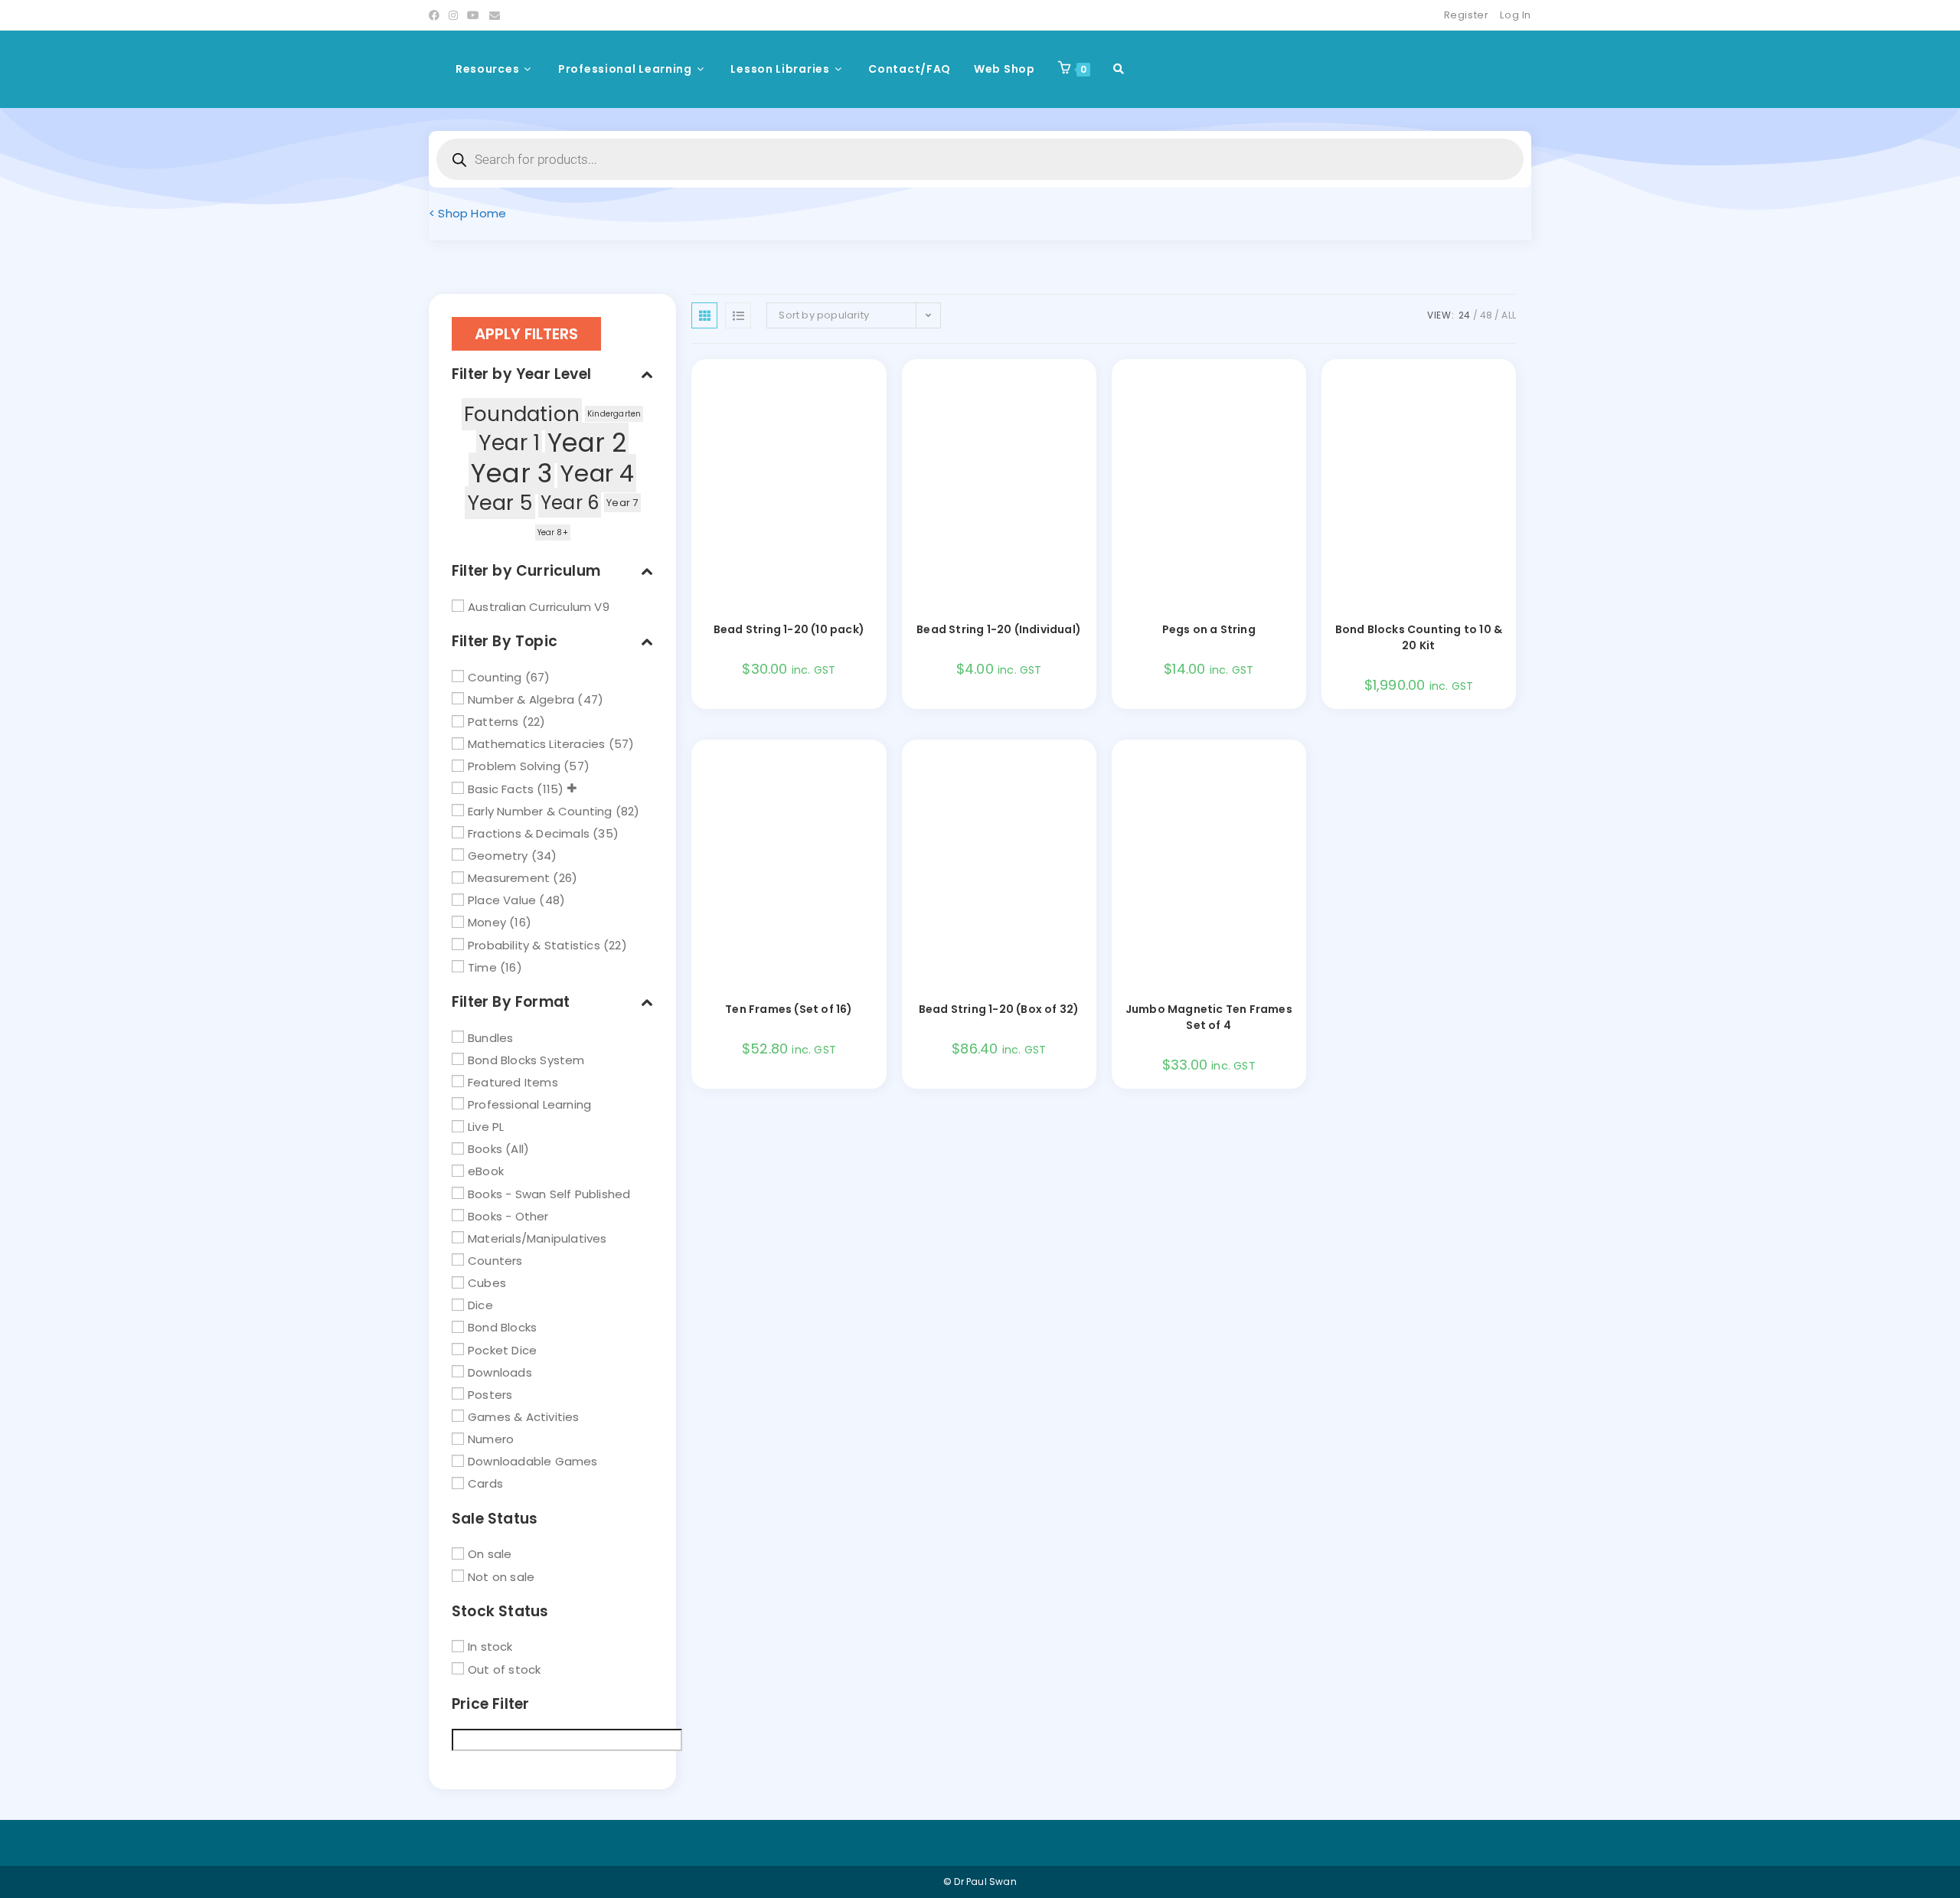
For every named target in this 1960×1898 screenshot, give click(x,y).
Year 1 (509, 443)
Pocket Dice (502, 1349)
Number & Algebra (521, 699)
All (1509, 315)
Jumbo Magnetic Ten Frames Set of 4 (1209, 1017)
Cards (485, 1483)
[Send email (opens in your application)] (495, 15)
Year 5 (500, 503)
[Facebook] (436, 15)
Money (487, 922)
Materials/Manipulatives (537, 1238)
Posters (490, 1395)
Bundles (490, 1037)
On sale (490, 1554)
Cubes (487, 1283)
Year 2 (587, 443)
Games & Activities (524, 1417)
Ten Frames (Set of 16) (789, 1009)
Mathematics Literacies (536, 744)
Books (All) (498, 1149)
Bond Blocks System (526, 1059)
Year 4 (597, 473)
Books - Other (508, 1215)
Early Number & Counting (540, 810)
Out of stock (504, 1669)
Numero (491, 1439)
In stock (490, 1646)
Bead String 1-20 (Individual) (999, 629)
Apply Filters (526, 334)
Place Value (502, 900)
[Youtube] (473, 15)
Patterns (493, 722)
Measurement (509, 878)
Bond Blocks (502, 1327)
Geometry (498, 856)
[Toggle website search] (1119, 69)
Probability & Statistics (534, 944)
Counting (495, 677)
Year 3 (511, 473)
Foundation (522, 414)
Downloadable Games (533, 1461)
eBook (486, 1171)
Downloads (500, 1372)
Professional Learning (529, 1104)
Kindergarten (614, 414)
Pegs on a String (1209, 629)
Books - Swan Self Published (549, 1193)
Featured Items (513, 1082)
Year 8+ (553, 532)
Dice (480, 1305)
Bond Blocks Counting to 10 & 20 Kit (1419, 637)
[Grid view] (704, 315)
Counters (495, 1261)
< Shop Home (467, 213)
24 (1464, 315)
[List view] (738, 315)
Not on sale (501, 1576)
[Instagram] (453, 15)
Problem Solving (514, 766)
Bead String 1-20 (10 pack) (789, 629)
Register (1467, 15)
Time (482, 967)
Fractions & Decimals (529, 833)
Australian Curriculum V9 (539, 607)
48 (1486, 315)
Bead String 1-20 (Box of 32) (999, 1009)
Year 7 (622, 503)
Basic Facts (501, 788)
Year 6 (570, 503)
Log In (1516, 15)
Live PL (486, 1127)
